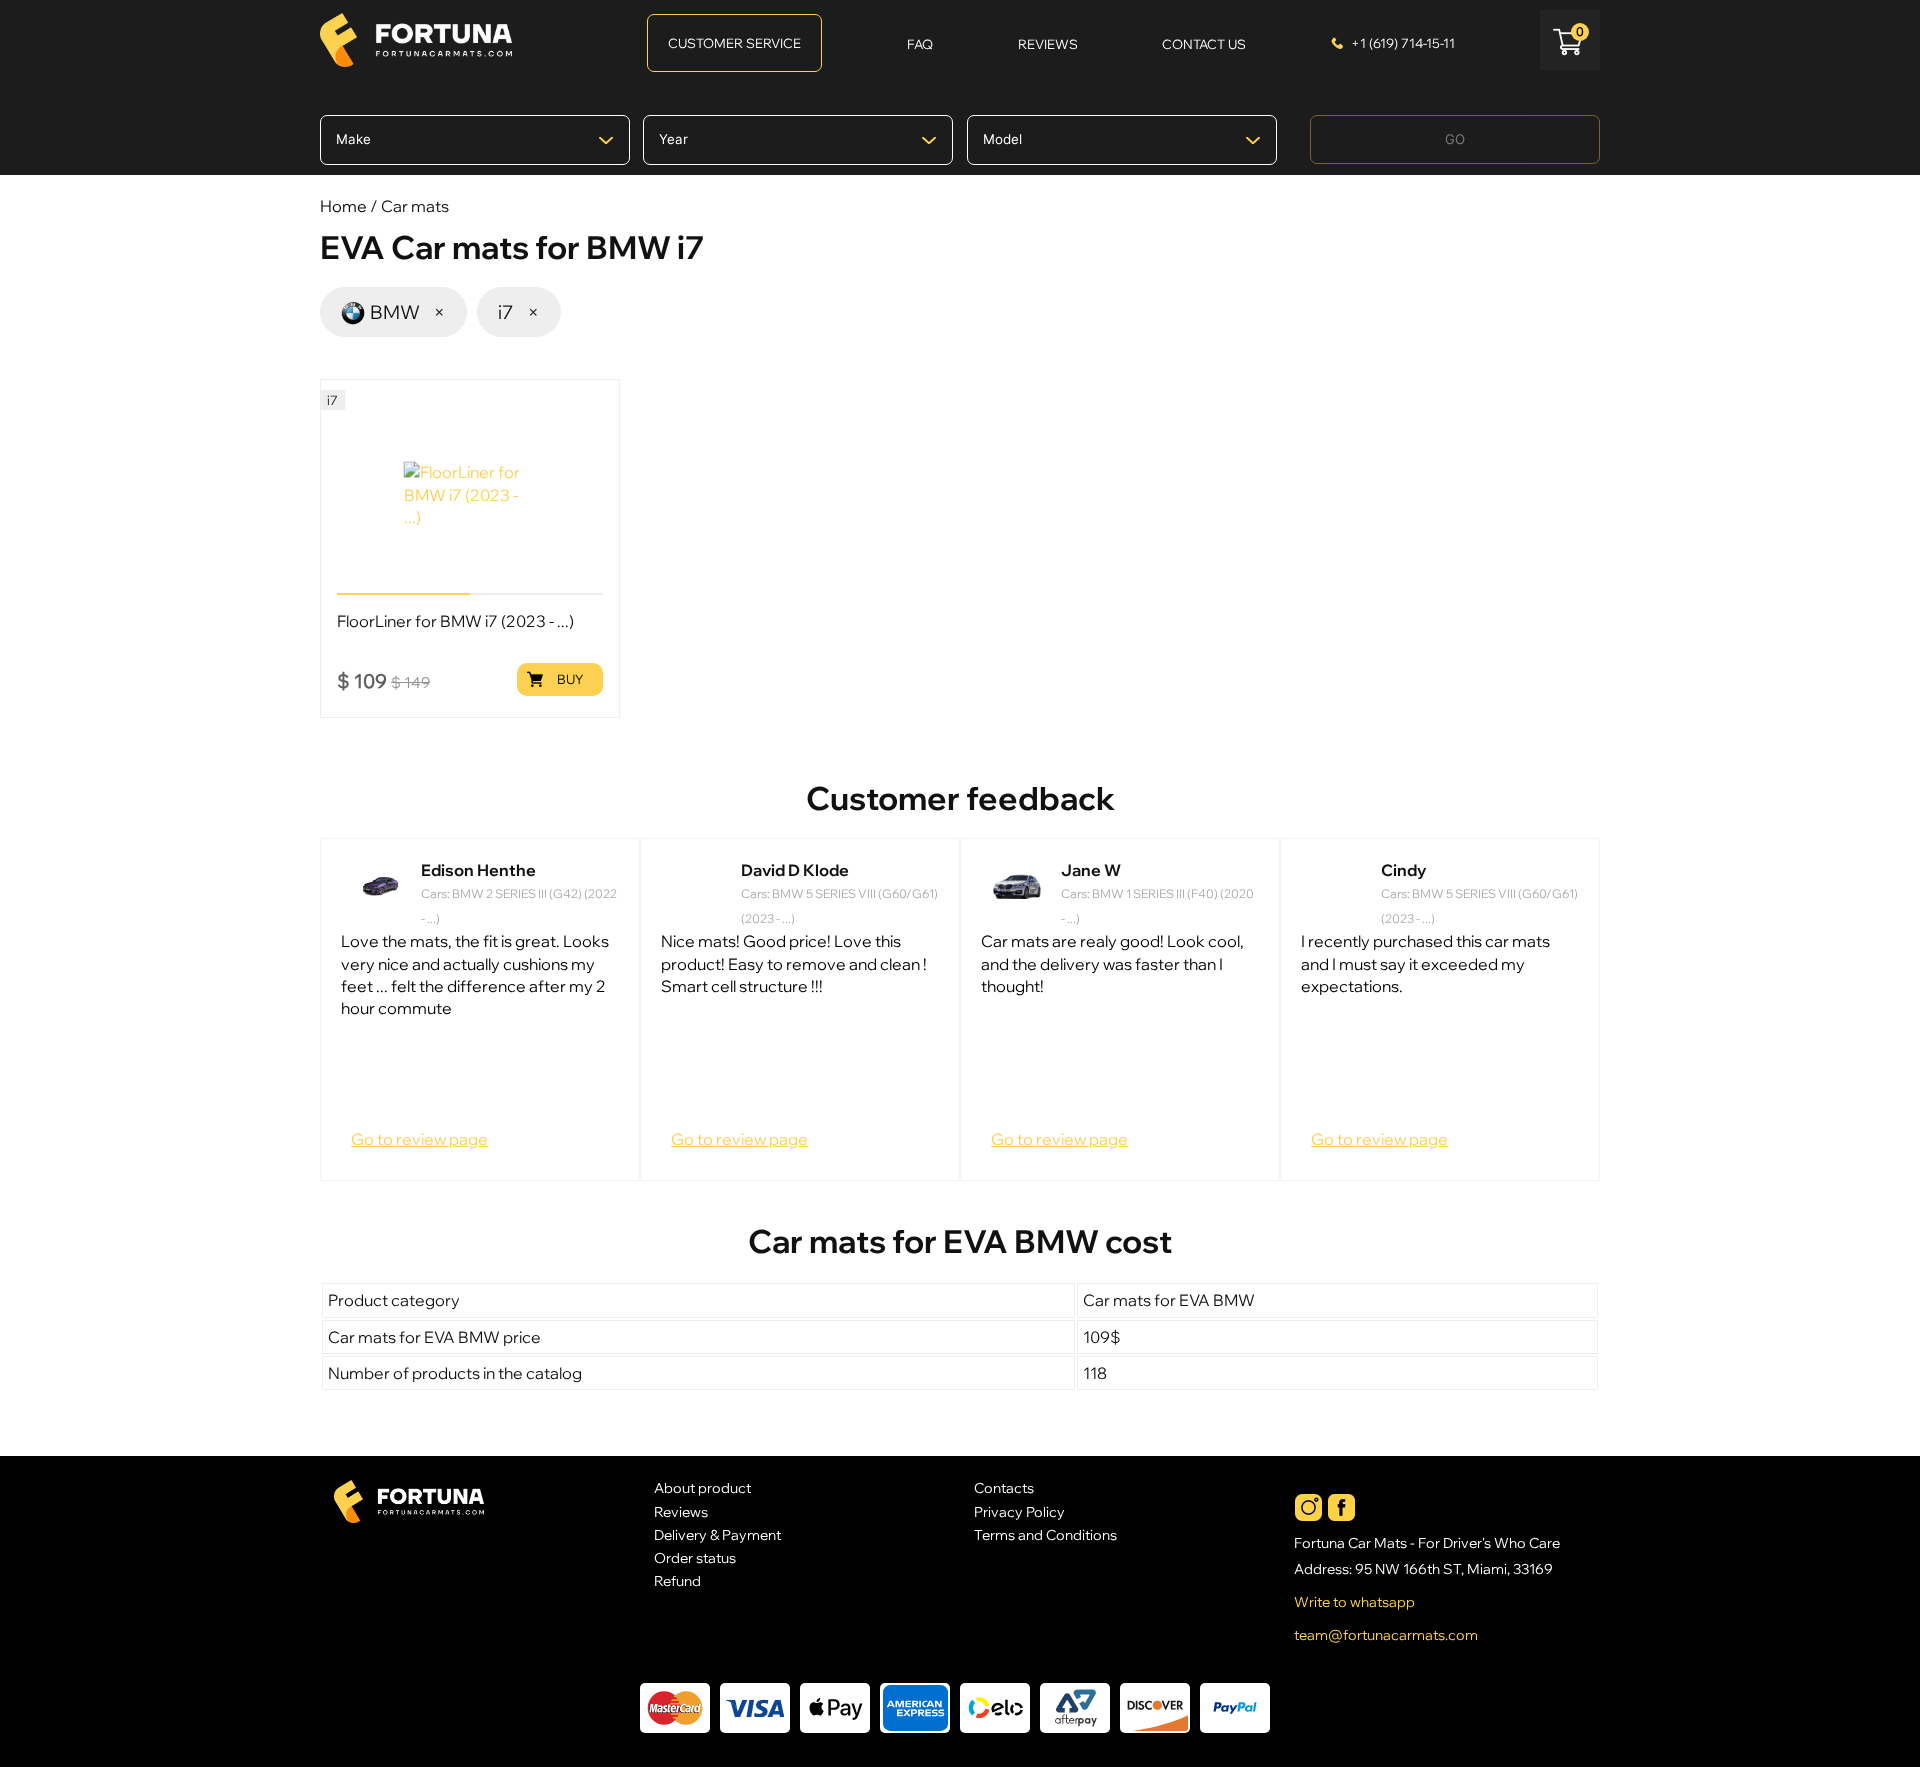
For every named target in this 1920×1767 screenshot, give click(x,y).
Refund (677, 1580)
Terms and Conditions (1045, 1534)
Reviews (681, 1511)
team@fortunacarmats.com (1386, 1635)
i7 (519, 312)
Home (343, 206)
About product (702, 1487)
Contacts (1004, 1487)
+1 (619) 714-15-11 (1403, 43)
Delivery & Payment (717, 1534)
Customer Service (734, 43)
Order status (695, 1557)
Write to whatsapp (1354, 1602)
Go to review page (419, 1139)
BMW (408, 312)
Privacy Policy (1019, 1511)
